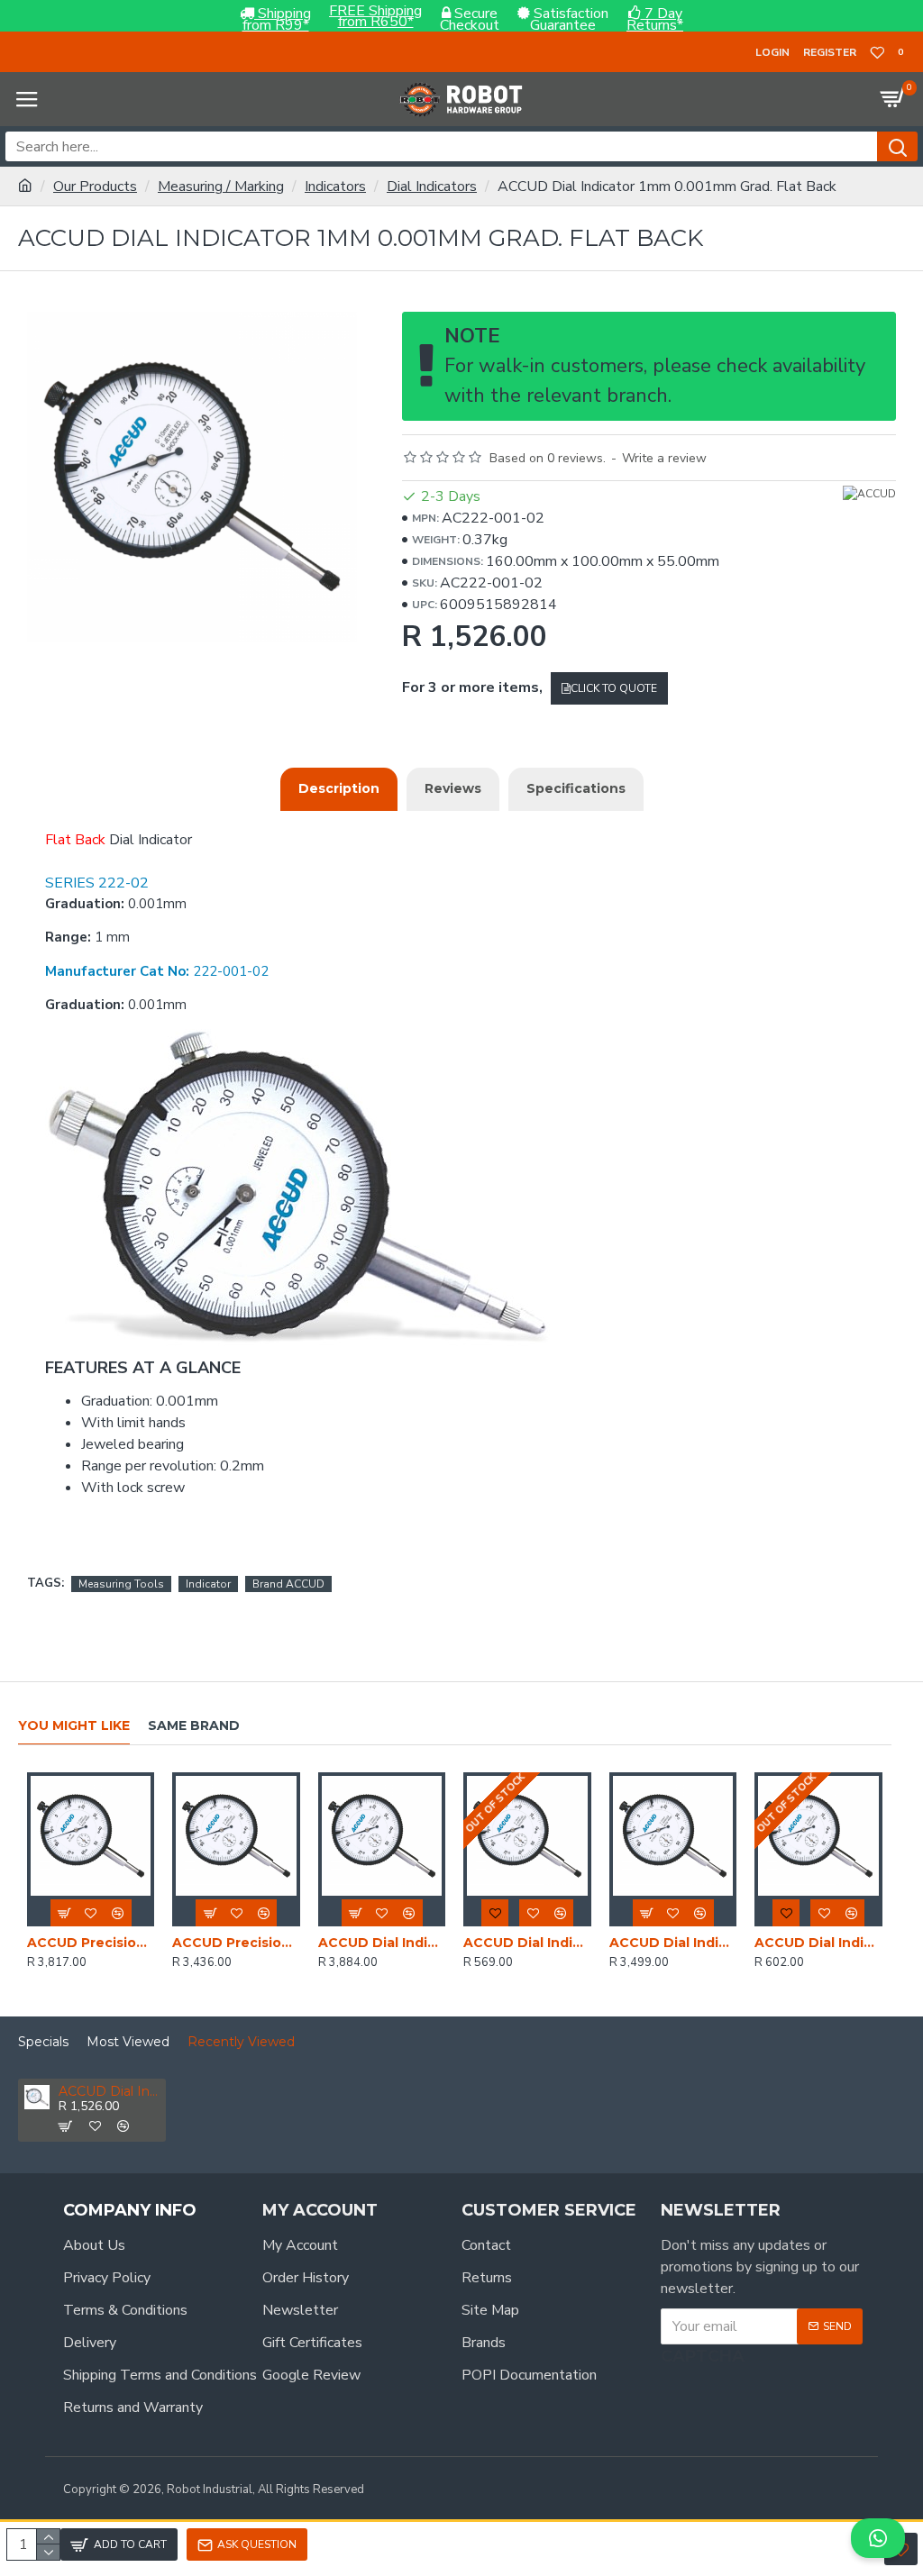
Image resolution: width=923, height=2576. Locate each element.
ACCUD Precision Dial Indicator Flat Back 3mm (236, 1943)
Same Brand (194, 1726)
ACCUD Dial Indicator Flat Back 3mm (527, 1943)
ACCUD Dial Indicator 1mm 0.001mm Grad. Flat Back (110, 2092)
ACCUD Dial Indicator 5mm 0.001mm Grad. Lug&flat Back (382, 1943)
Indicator (208, 1584)
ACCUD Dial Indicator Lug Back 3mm (818, 1943)
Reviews (453, 788)
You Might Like (74, 1726)
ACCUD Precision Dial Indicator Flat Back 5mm (91, 1943)
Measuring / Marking (221, 187)
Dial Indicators (432, 187)
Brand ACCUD (288, 1584)
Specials (43, 2042)
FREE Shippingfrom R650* (375, 17)
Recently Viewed (241, 2042)
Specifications (576, 788)
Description (339, 788)
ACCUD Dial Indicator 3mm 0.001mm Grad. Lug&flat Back (673, 1943)
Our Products (95, 187)
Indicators (335, 187)
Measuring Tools (121, 1584)
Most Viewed (128, 2042)
